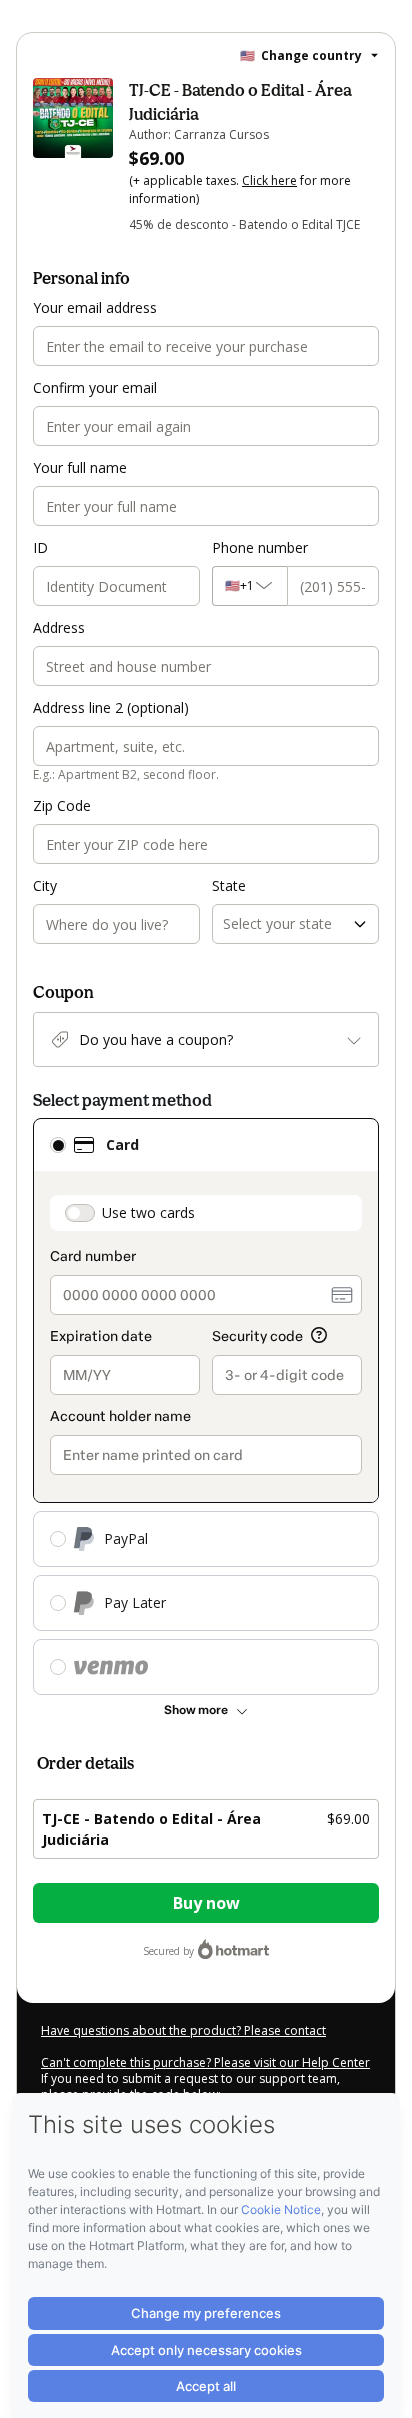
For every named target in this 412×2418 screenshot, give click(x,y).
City (45, 885)
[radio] (58, 1145)
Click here (269, 180)
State (229, 885)
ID (40, 547)
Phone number (260, 547)
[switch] (80, 1213)
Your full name (80, 467)
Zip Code (62, 805)
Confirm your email (95, 387)
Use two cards (148, 1212)
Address (59, 627)
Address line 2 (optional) (111, 707)
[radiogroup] (206, 1406)
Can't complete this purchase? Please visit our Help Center (205, 2062)
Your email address (95, 307)
